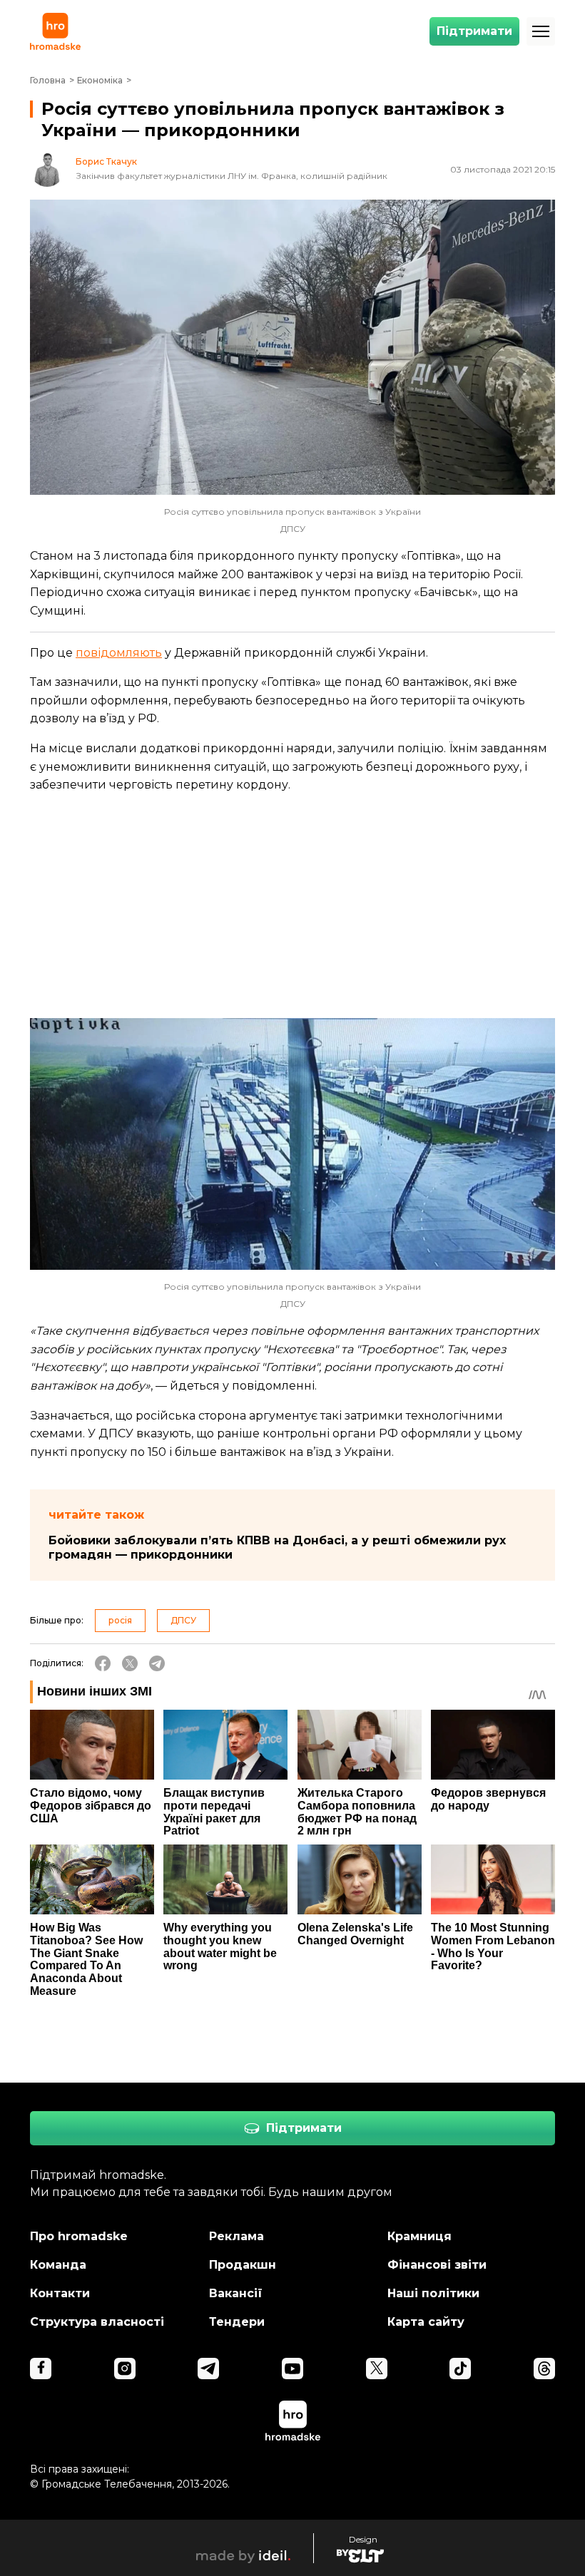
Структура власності (97, 2322)
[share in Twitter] (130, 1663)
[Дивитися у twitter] (377, 2369)
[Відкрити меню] (541, 31)
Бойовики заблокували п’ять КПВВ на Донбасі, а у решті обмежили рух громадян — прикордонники (277, 1548)
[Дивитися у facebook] (41, 2369)
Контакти (60, 2293)
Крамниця (419, 2236)
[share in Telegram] (157, 1663)
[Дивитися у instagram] (125, 2369)
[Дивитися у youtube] (292, 2369)
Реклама (236, 2236)
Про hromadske (79, 2236)
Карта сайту (426, 2322)
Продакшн (243, 2265)
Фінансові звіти (437, 2265)
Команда (58, 2265)
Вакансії (236, 2293)
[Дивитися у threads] (544, 2369)
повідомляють (119, 653)
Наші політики (433, 2293)
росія (120, 1620)
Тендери (237, 2322)
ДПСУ (183, 1620)
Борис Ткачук (106, 162)
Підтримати (474, 31)
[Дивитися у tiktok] (460, 2369)
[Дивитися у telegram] (208, 2369)
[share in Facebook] (103, 1663)
